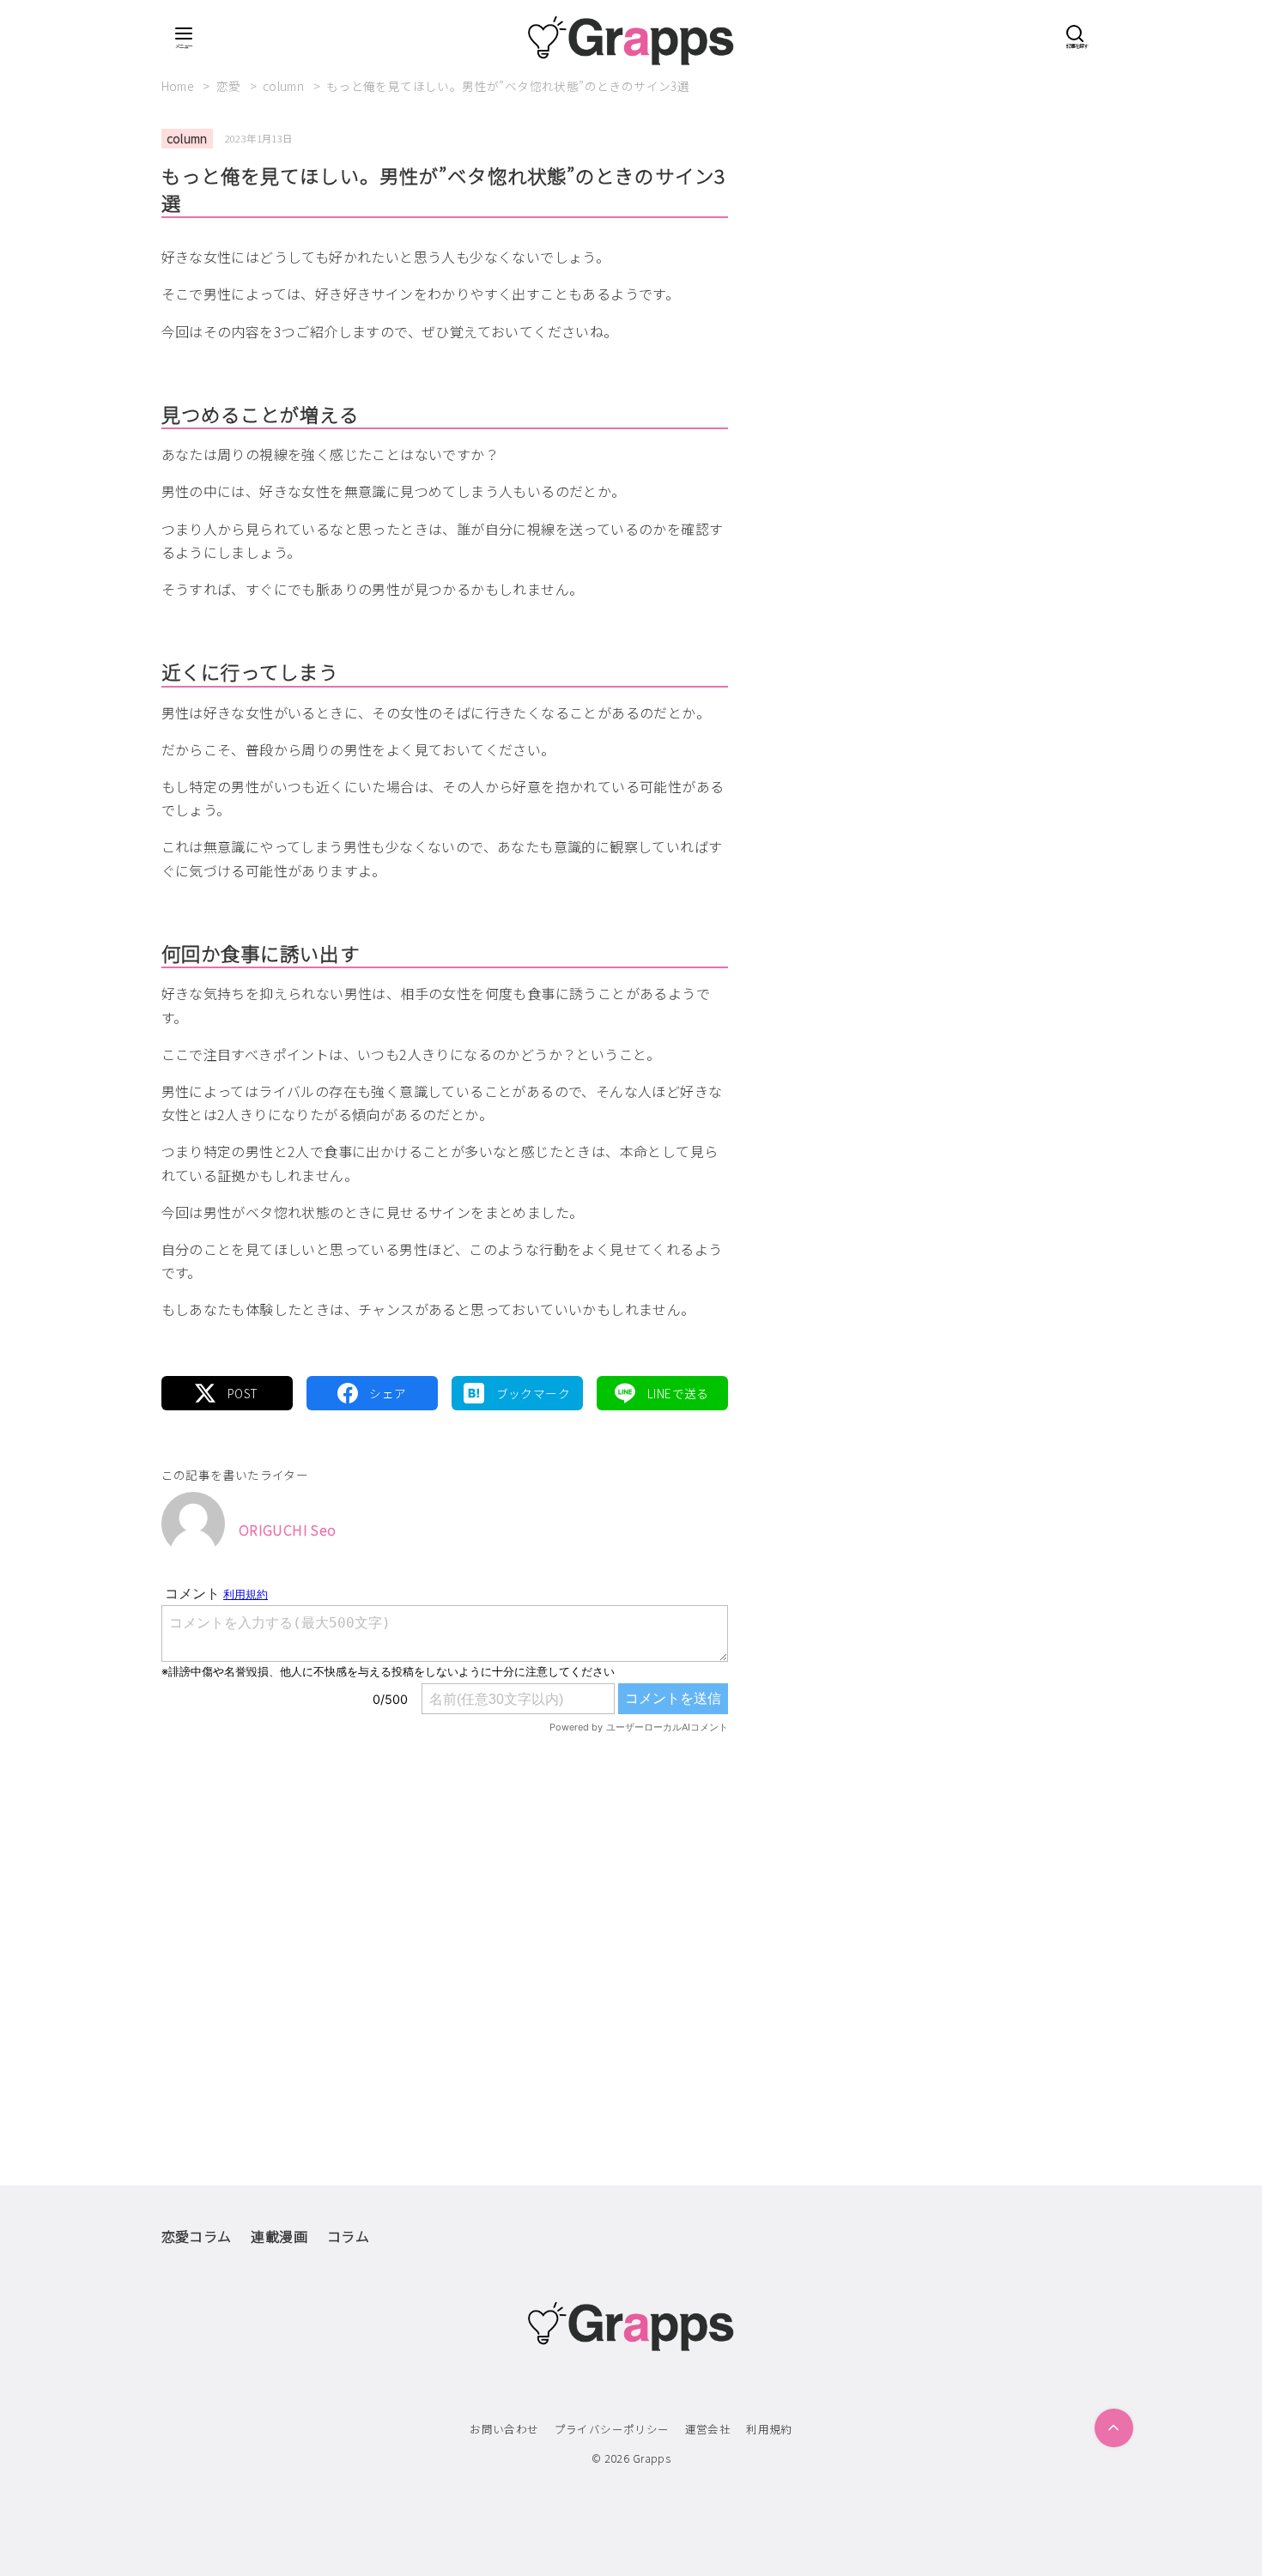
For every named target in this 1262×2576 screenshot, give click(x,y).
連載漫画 (279, 2236)
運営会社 (708, 2429)
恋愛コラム (197, 2236)
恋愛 (230, 86)
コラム (348, 2236)
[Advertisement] (445, 1924)
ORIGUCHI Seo (288, 1530)
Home (179, 86)
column (285, 86)
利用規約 (769, 2429)
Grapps (652, 2458)
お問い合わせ (504, 2429)
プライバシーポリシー (612, 2429)
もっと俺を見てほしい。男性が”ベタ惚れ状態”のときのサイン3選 (508, 86)
